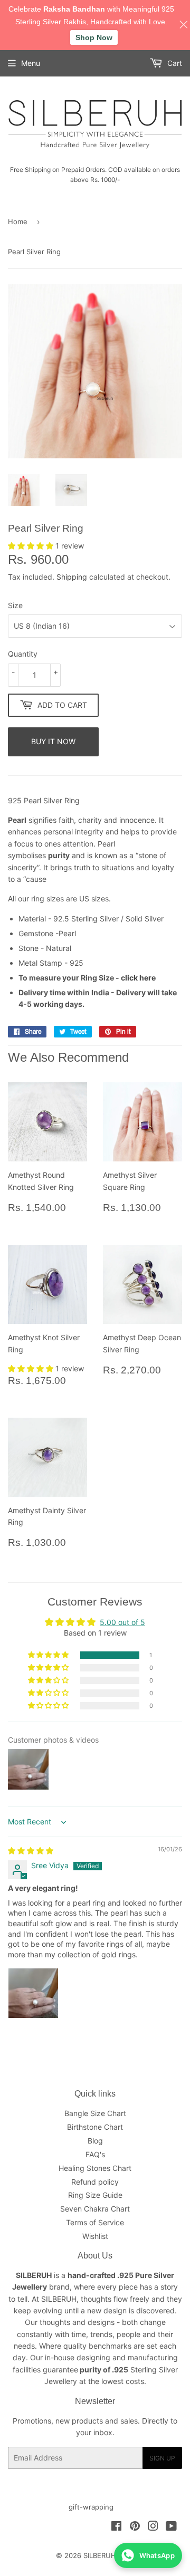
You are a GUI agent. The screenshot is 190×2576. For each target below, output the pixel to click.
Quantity (23, 654)
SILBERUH (100, 2555)
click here (138, 978)
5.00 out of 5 (122, 1622)
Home (18, 222)
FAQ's (95, 2154)
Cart (174, 63)
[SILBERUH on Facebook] (116, 2527)
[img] (31, 1851)
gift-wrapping (91, 2507)
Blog (95, 2141)
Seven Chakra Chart (95, 2209)
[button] (32, 546)
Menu (31, 63)
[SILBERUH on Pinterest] (135, 2527)
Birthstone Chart (95, 2127)
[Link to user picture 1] (33, 1993)
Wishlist (95, 2236)
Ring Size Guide (95, 2195)
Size (15, 605)
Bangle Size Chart (95, 2113)
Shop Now (94, 37)
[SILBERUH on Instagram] (153, 2527)
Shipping (72, 577)
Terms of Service (95, 2222)
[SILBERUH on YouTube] (171, 2527)
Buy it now (53, 741)
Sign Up (162, 2458)
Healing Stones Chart (95, 2168)
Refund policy (95, 2182)
